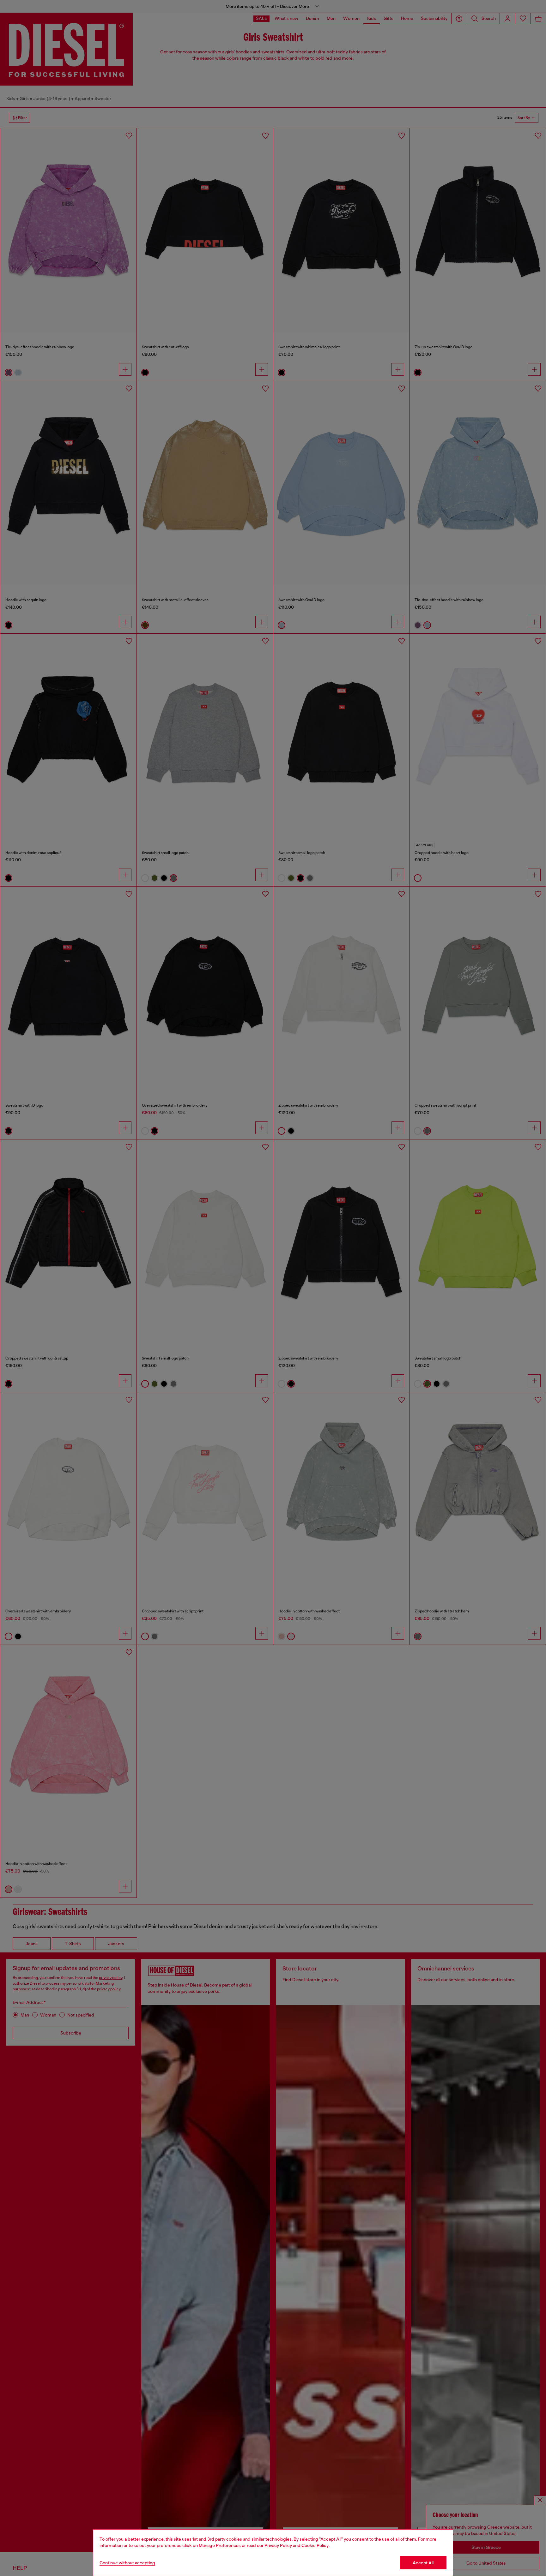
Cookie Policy (315, 2545)
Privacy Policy (278, 2545)
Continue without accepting (127, 2563)
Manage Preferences (220, 2545)
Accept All (423, 2563)
